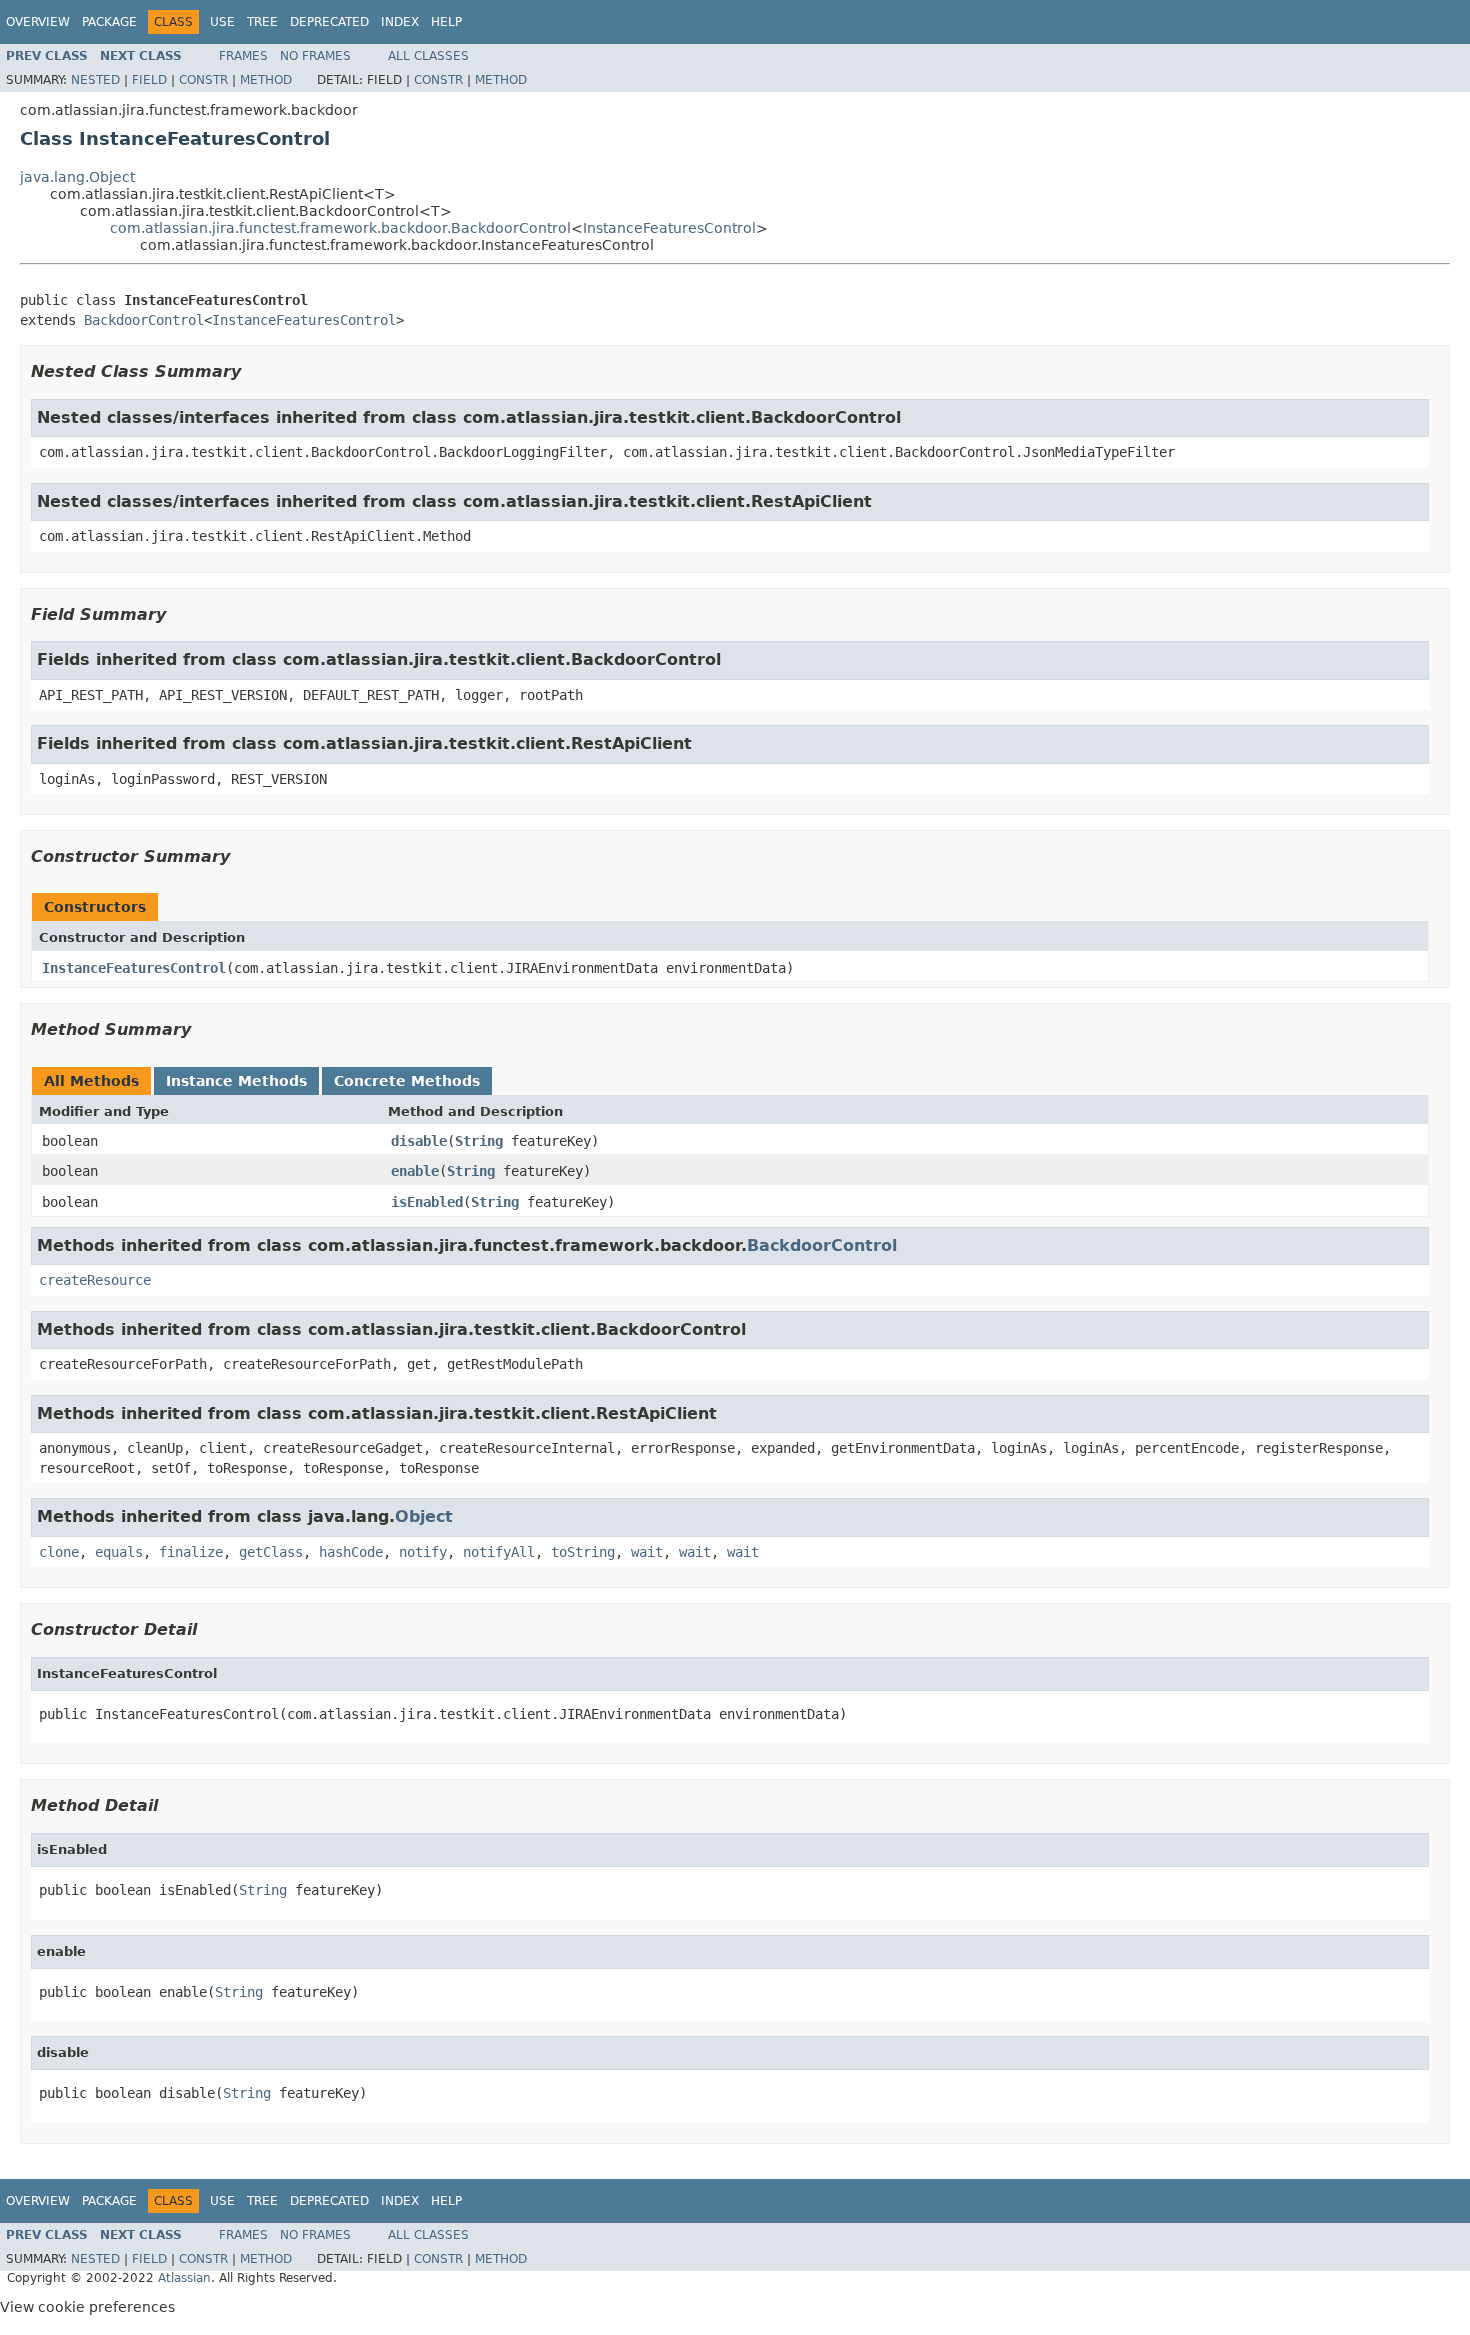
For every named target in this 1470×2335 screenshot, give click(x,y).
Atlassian (184, 2278)
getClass (271, 1552)
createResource (95, 1280)
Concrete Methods (407, 1081)
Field (149, 80)
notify (423, 1552)
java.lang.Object (77, 177)
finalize (191, 1552)
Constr (203, 80)
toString (583, 1552)
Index (400, 22)
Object (424, 1516)
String (479, 1141)
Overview (38, 22)
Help (446, 22)
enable (415, 1171)
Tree (262, 22)
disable (419, 1141)
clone (59, 1552)
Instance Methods (236, 1081)
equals (119, 1552)
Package (109, 22)
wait (647, 1552)
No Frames (315, 56)
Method (266, 80)
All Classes (428, 56)
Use (222, 22)
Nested (95, 80)
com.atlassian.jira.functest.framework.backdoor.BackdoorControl (340, 228)
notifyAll (499, 1552)
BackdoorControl (144, 320)
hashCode (351, 1552)
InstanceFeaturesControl (669, 228)
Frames (243, 56)
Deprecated (329, 22)
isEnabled (427, 1202)
